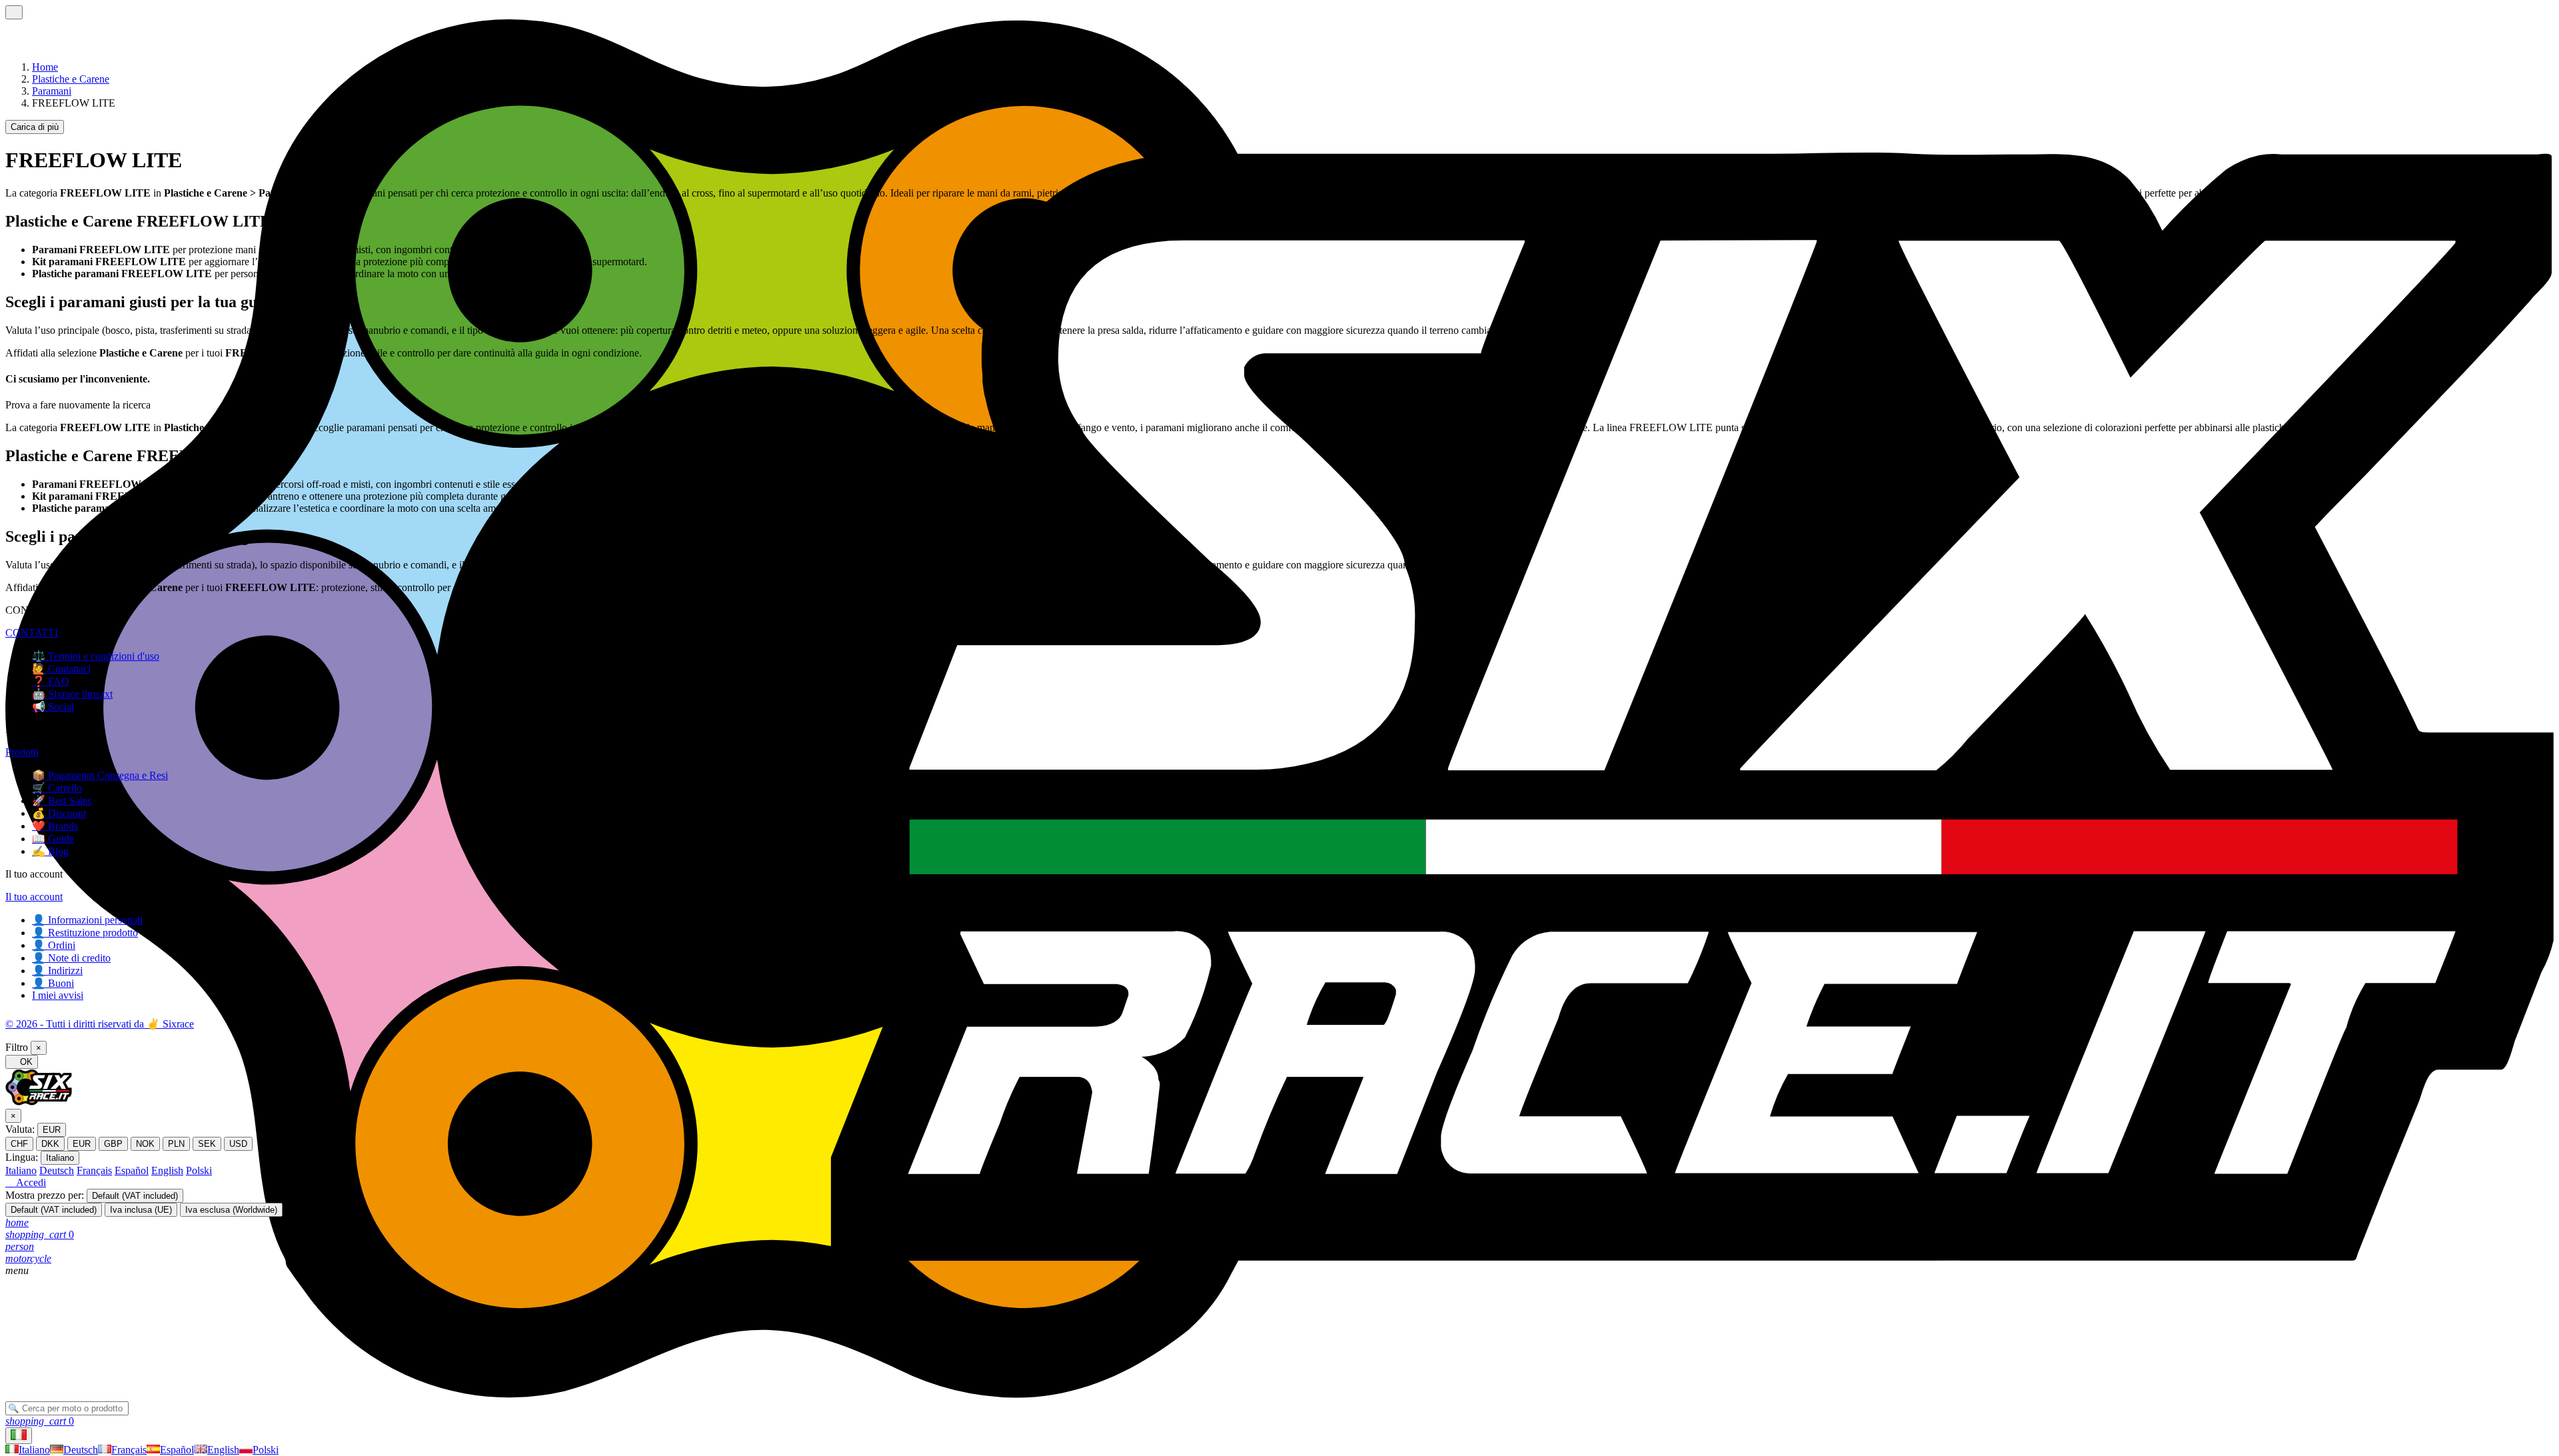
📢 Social (53, 707)
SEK (207, 1144)
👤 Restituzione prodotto (85, 933)
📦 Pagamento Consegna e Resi (100, 775)
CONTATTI (32, 633)
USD (238, 1144)
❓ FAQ (51, 681)
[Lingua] (19, 1436)
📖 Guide (53, 839)
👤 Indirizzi (57, 971)
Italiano (60, 1158)
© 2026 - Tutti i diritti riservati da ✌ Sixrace (100, 1024)
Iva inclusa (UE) (141, 1210)
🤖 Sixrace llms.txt (72, 694)
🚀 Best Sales (62, 801)
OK (22, 1062)
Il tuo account (34, 897)
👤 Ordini (54, 945)
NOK (145, 1144)
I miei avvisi (58, 995)
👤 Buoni (53, 983)
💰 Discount (59, 813)
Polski (199, 1170)
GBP (113, 1144)
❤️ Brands (55, 826)
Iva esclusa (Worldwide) (231, 1210)
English (167, 1170)
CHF (19, 1144)
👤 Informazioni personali (87, 920)
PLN (176, 1144)
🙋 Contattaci (61, 669)
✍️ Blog (50, 851)
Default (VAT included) (135, 1196)
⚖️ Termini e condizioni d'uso (96, 656)
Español (132, 1170)
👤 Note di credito (71, 958)
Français (94, 1170)
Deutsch (57, 1170)
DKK (50, 1144)
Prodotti (22, 752)
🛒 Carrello (57, 788)
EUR (52, 1130)
